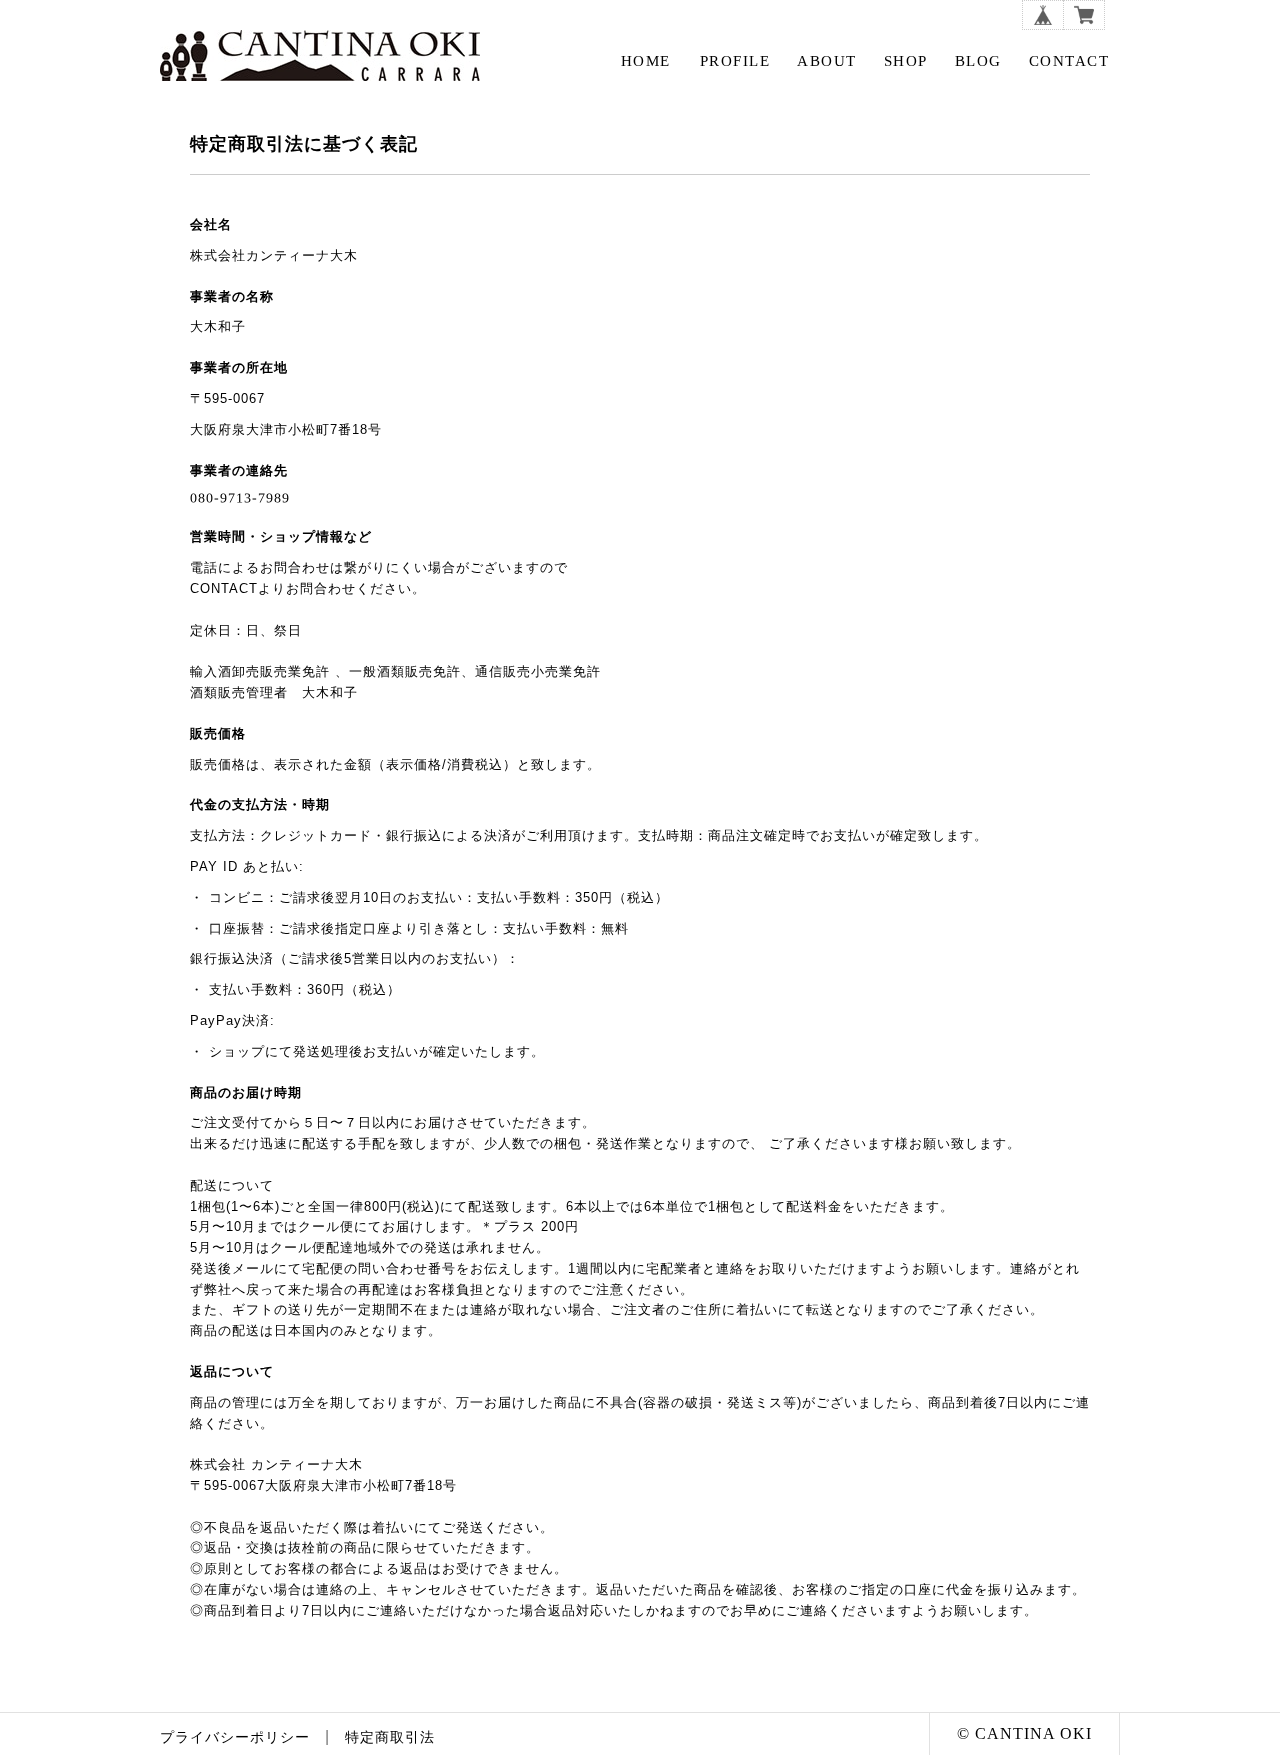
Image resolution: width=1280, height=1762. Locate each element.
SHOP (906, 61)
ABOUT (827, 61)
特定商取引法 (390, 1737)
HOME (646, 61)
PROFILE (735, 61)
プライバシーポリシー (235, 1737)
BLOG (978, 61)
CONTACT (1069, 61)
